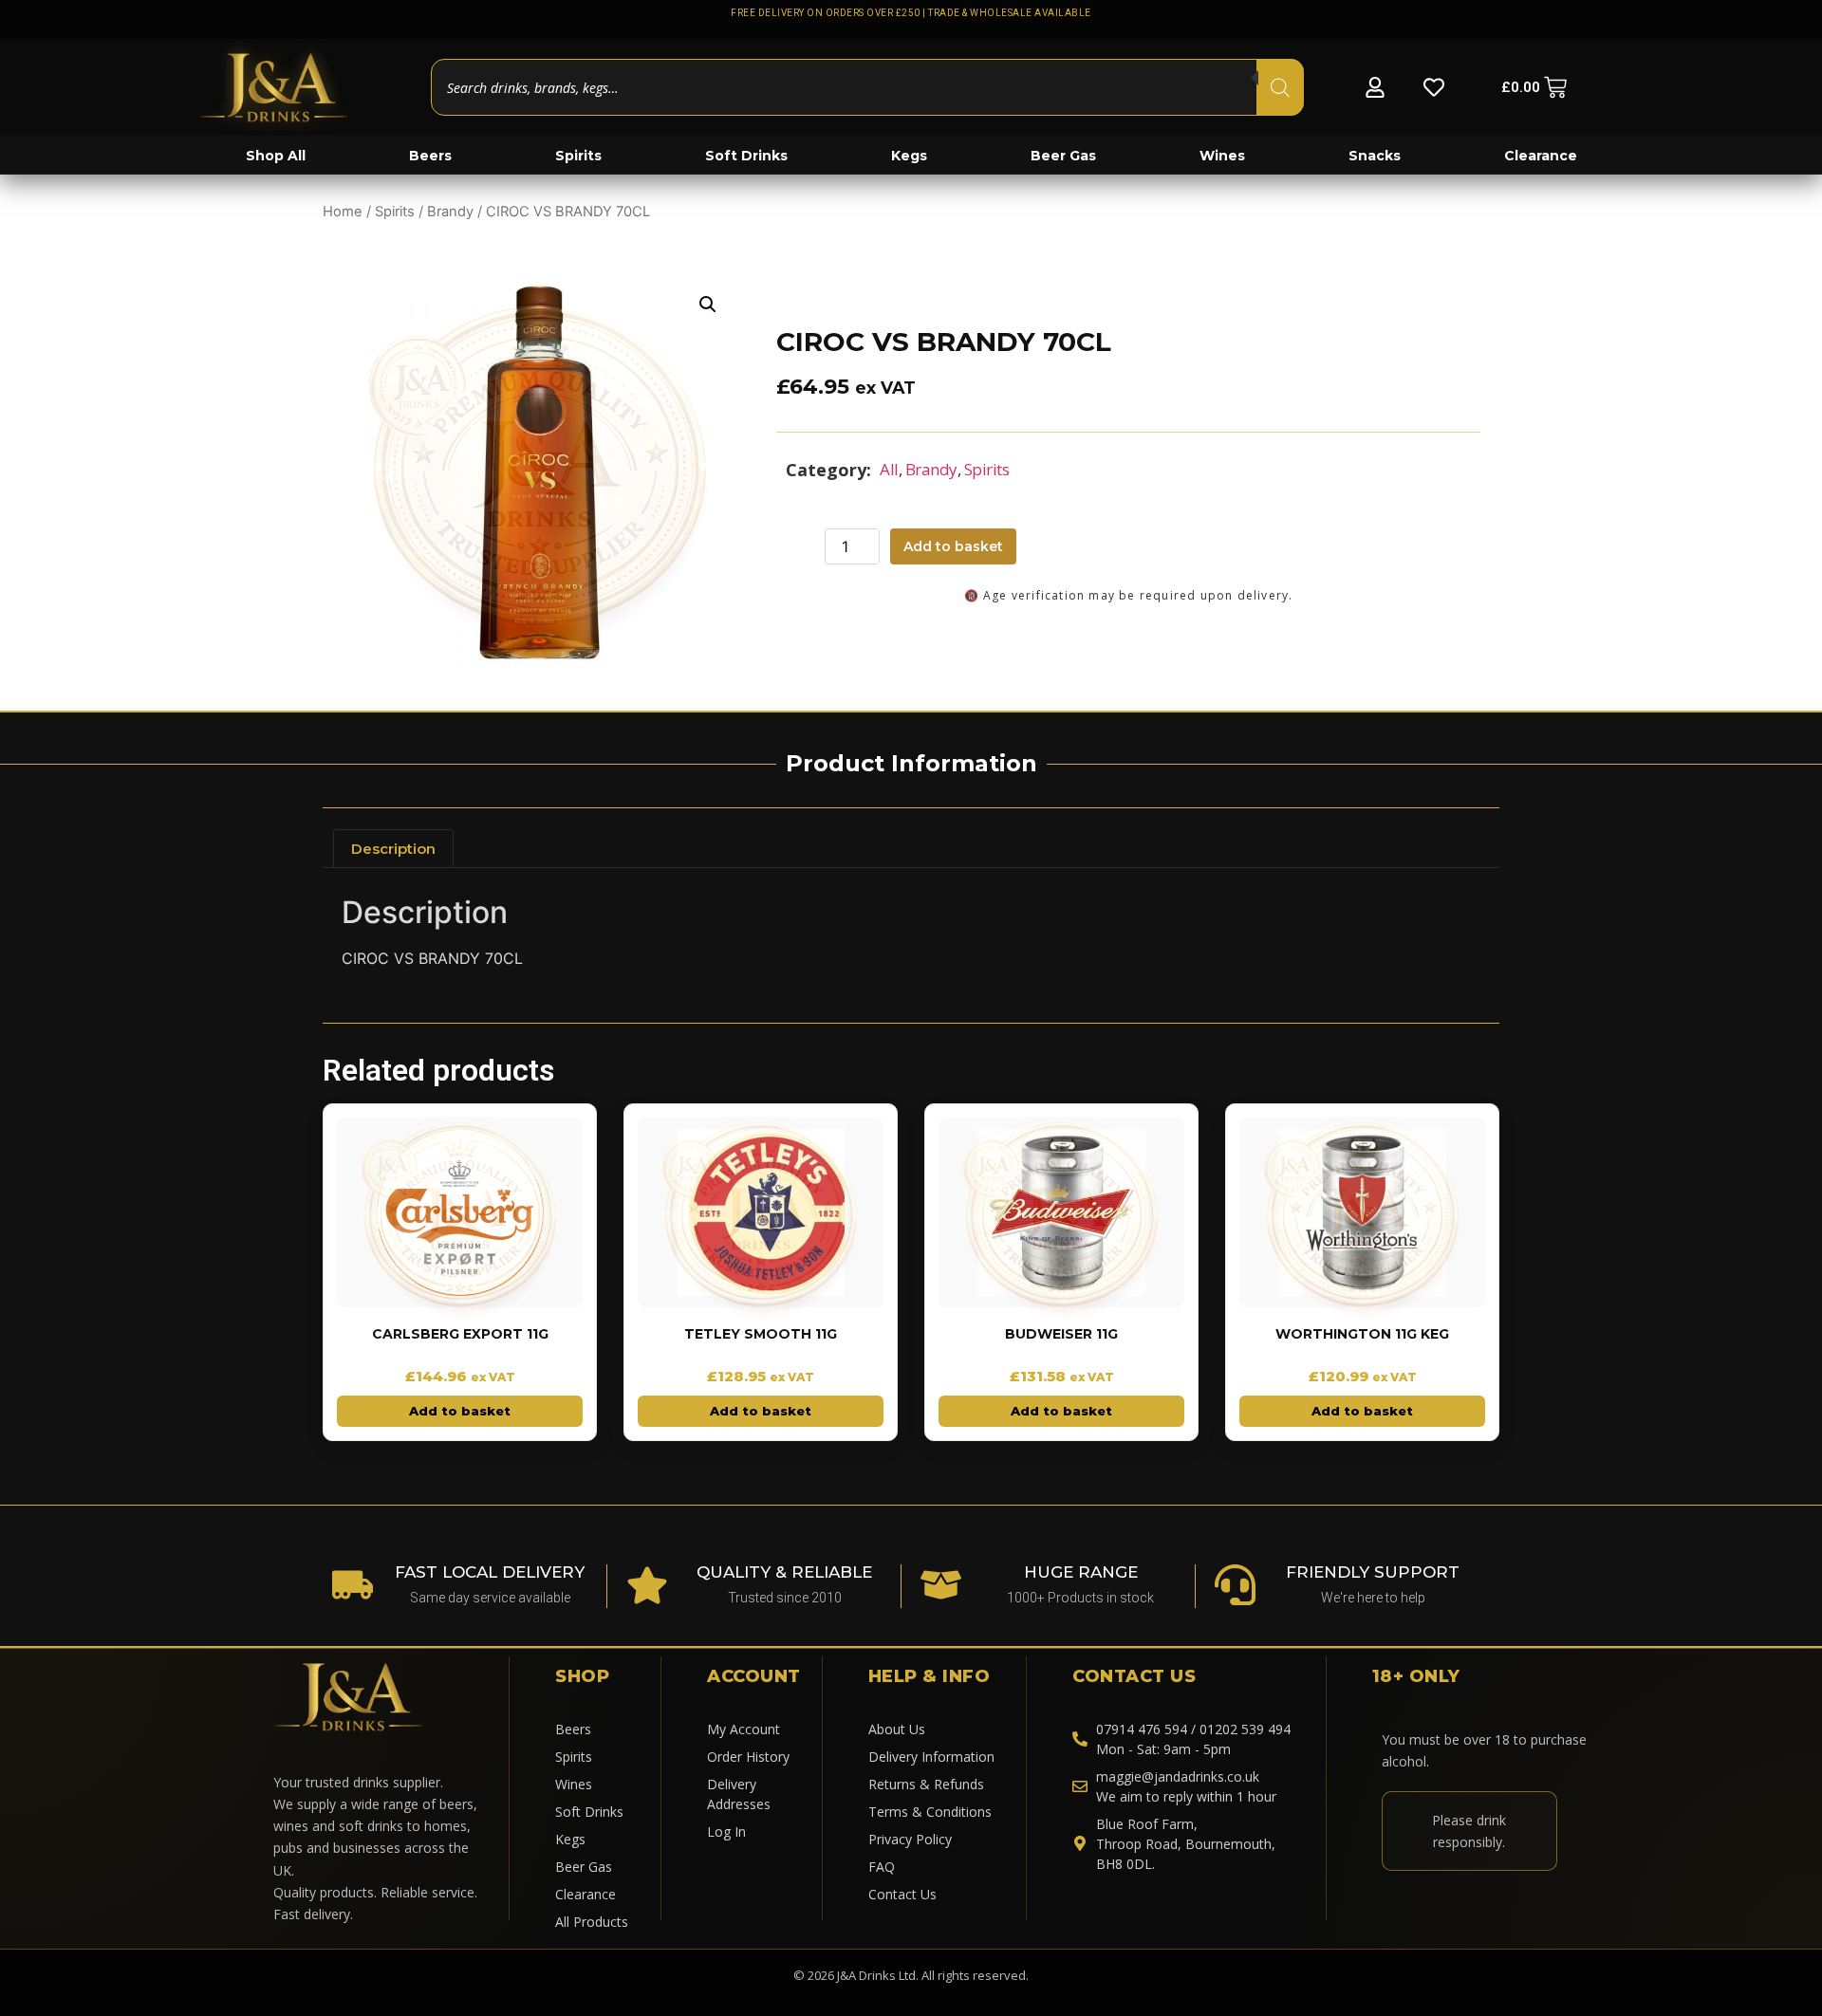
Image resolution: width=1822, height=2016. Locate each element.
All (889, 469)
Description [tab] (393, 849)
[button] (708, 305)
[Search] (1280, 87)
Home (343, 212)
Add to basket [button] (460, 1411)
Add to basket (953, 546)
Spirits (395, 212)
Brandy (450, 212)
